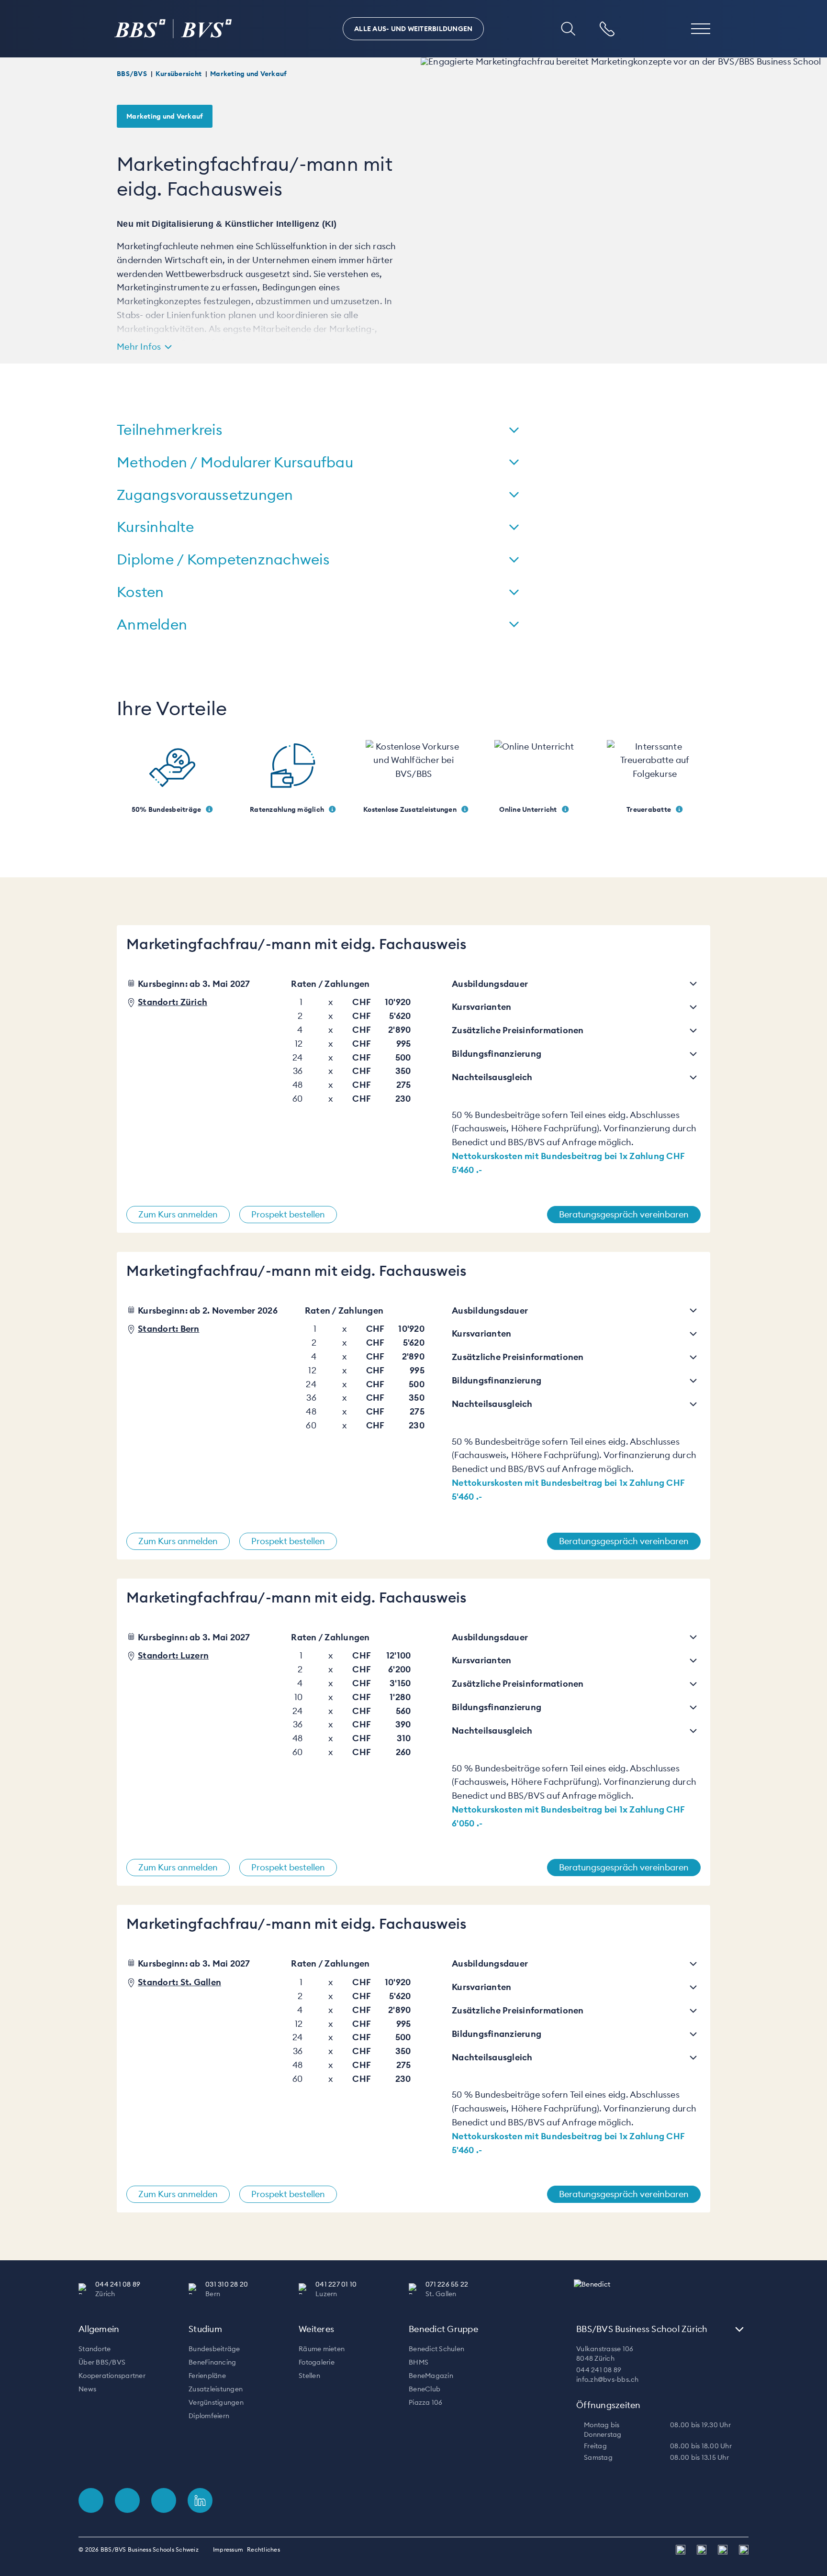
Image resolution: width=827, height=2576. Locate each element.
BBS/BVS (132, 74)
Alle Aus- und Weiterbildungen (413, 29)
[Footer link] (91, 2500)
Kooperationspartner (112, 2376)
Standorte (95, 2349)
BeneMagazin (431, 2376)
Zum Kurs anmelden (178, 1214)
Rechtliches (263, 2549)
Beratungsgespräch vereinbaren (624, 1214)
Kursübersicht (179, 74)
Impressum (228, 2549)
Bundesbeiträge (214, 2349)
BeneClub (425, 2389)
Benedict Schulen (436, 2349)
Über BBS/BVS (102, 2362)
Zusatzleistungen (216, 2389)
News (87, 2389)
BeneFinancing (212, 2362)
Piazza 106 (426, 2402)
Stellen (309, 2376)
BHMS (419, 2362)
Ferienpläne (207, 2376)
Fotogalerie (317, 2362)
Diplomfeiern (209, 2416)
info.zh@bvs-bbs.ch (608, 2379)
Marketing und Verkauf (248, 74)
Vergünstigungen (216, 2402)
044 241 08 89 (599, 2370)
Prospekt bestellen (288, 1214)
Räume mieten (322, 2349)
